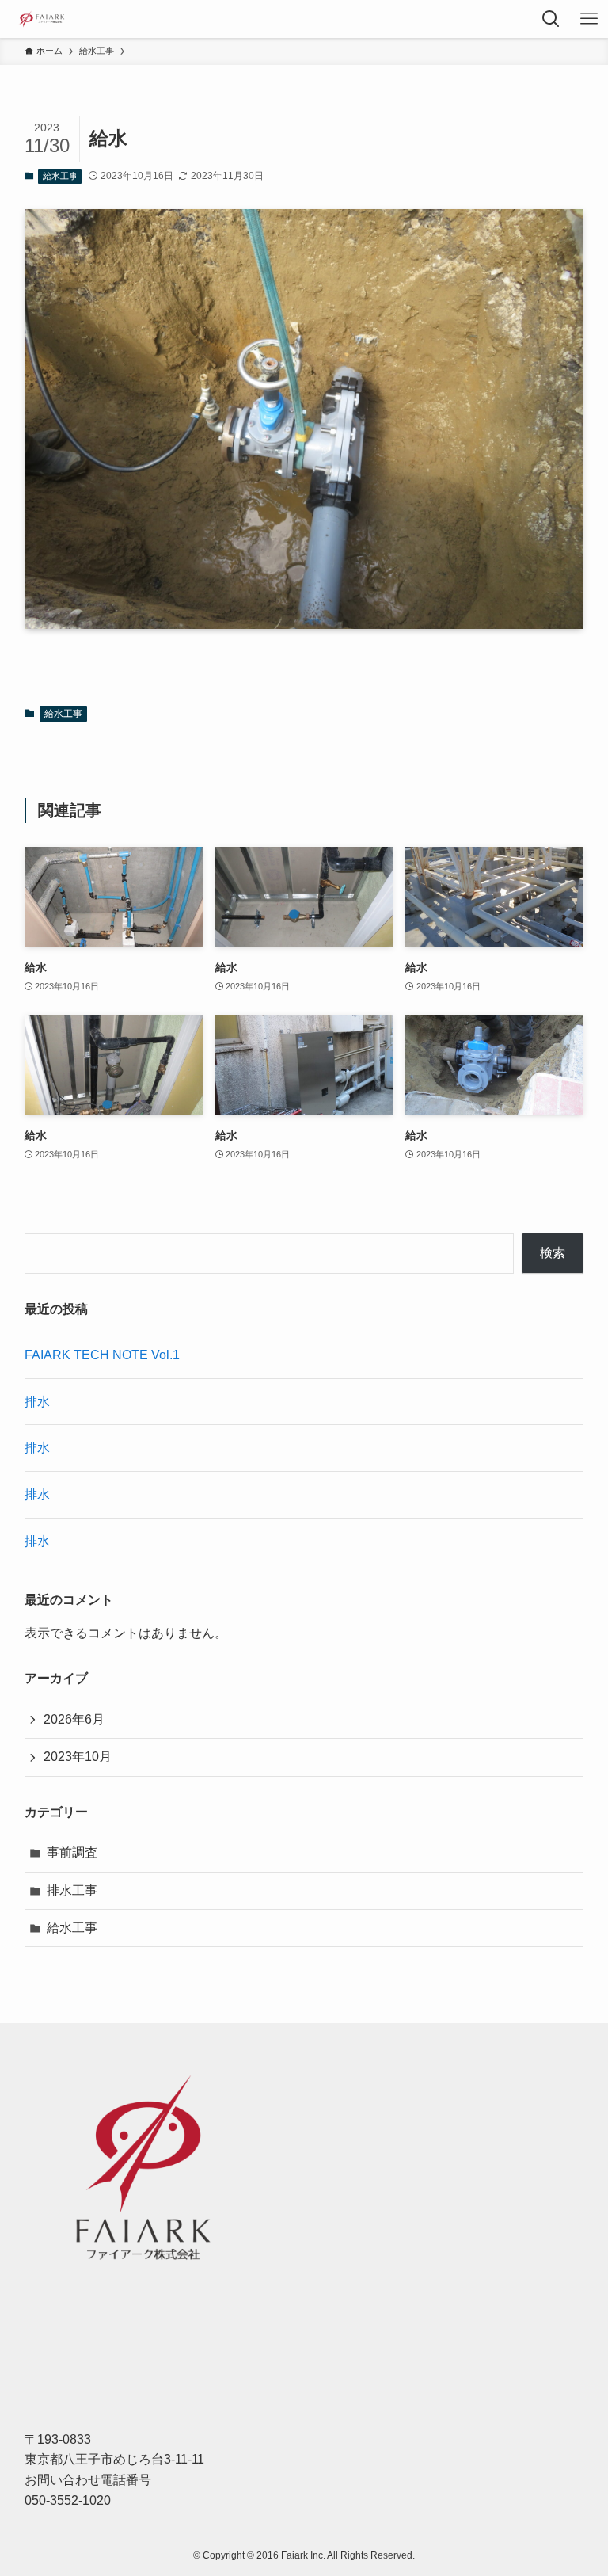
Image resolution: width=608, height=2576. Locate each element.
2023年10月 (78, 1757)
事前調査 (72, 1852)
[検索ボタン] (551, 19)
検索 (553, 1253)
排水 (37, 1402)
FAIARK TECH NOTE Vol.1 (102, 1355)
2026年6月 (74, 1719)
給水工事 (60, 176)
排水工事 (72, 1890)
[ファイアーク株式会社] (41, 19)
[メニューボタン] (589, 19)
